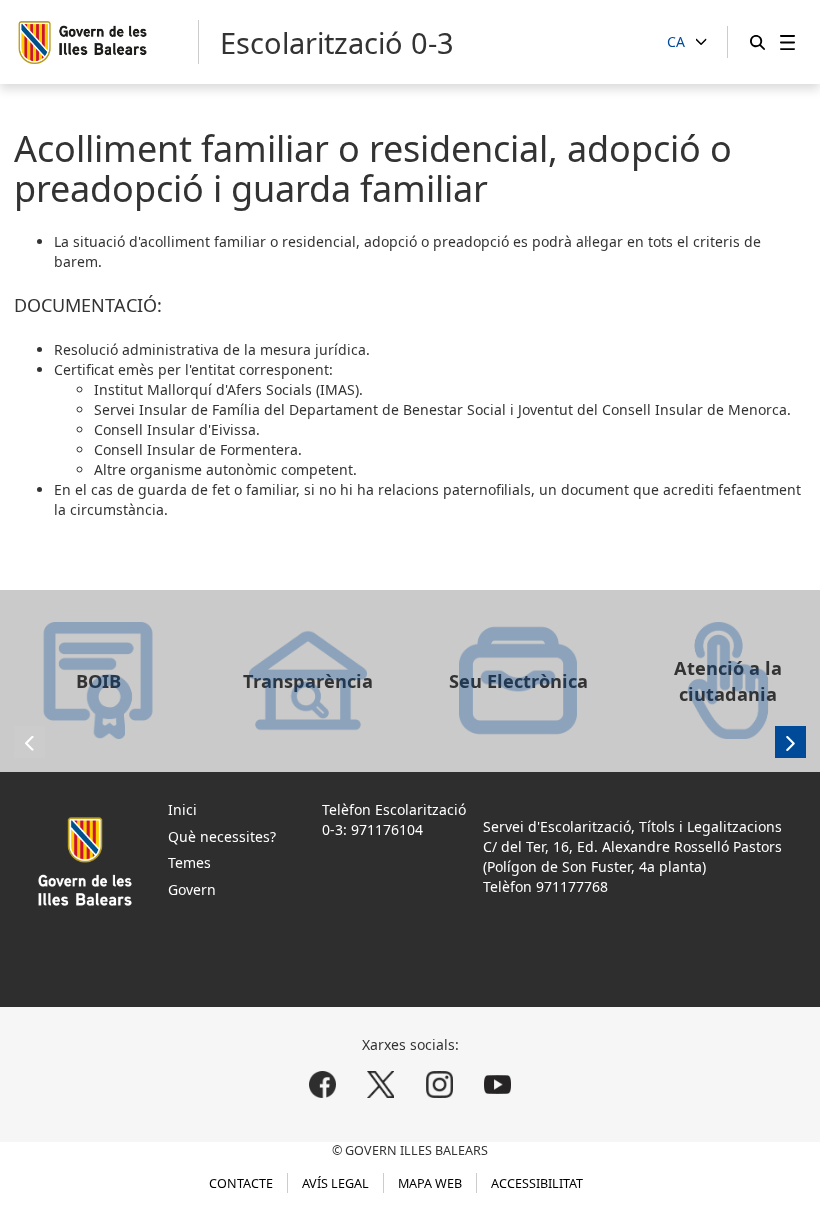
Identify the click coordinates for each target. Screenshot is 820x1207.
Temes (189, 862)
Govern (192, 889)
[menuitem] (787, 42)
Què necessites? (222, 836)
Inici (182, 809)
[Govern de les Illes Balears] (108, 41)
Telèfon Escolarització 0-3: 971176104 (394, 819)
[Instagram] (439, 1084)
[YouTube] (497, 1084)
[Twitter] (381, 1084)
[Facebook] (323, 1084)
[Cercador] (757, 42)
